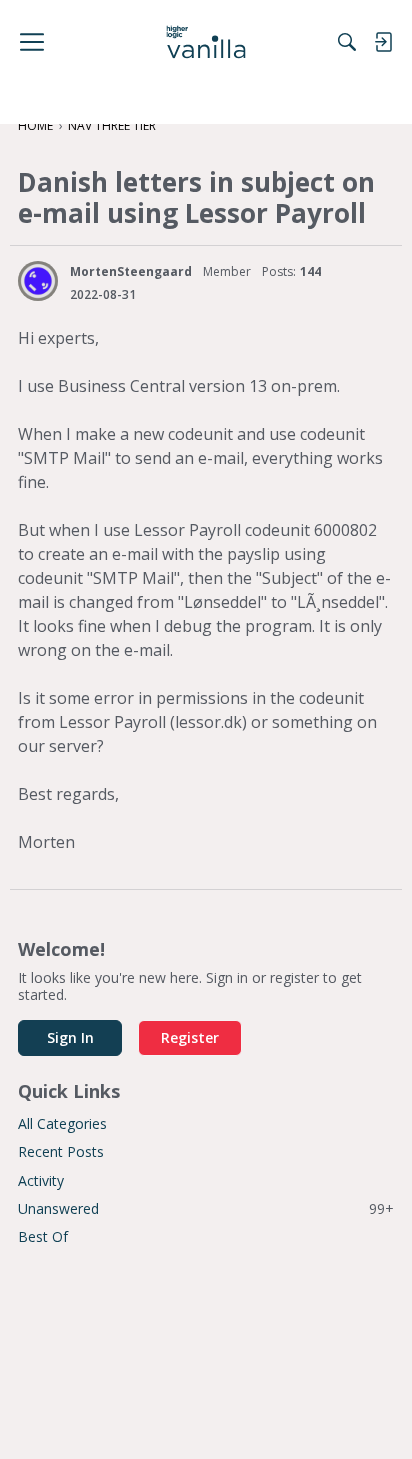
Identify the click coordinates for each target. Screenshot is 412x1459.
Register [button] (190, 1037)
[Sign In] (383, 42)
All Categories (62, 1123)
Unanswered (206, 1208)
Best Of (43, 1236)
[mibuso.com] (206, 42)
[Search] (347, 42)
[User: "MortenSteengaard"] (38, 281)
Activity (41, 1180)
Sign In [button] (70, 1037)
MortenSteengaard (131, 271)
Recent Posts (61, 1151)
